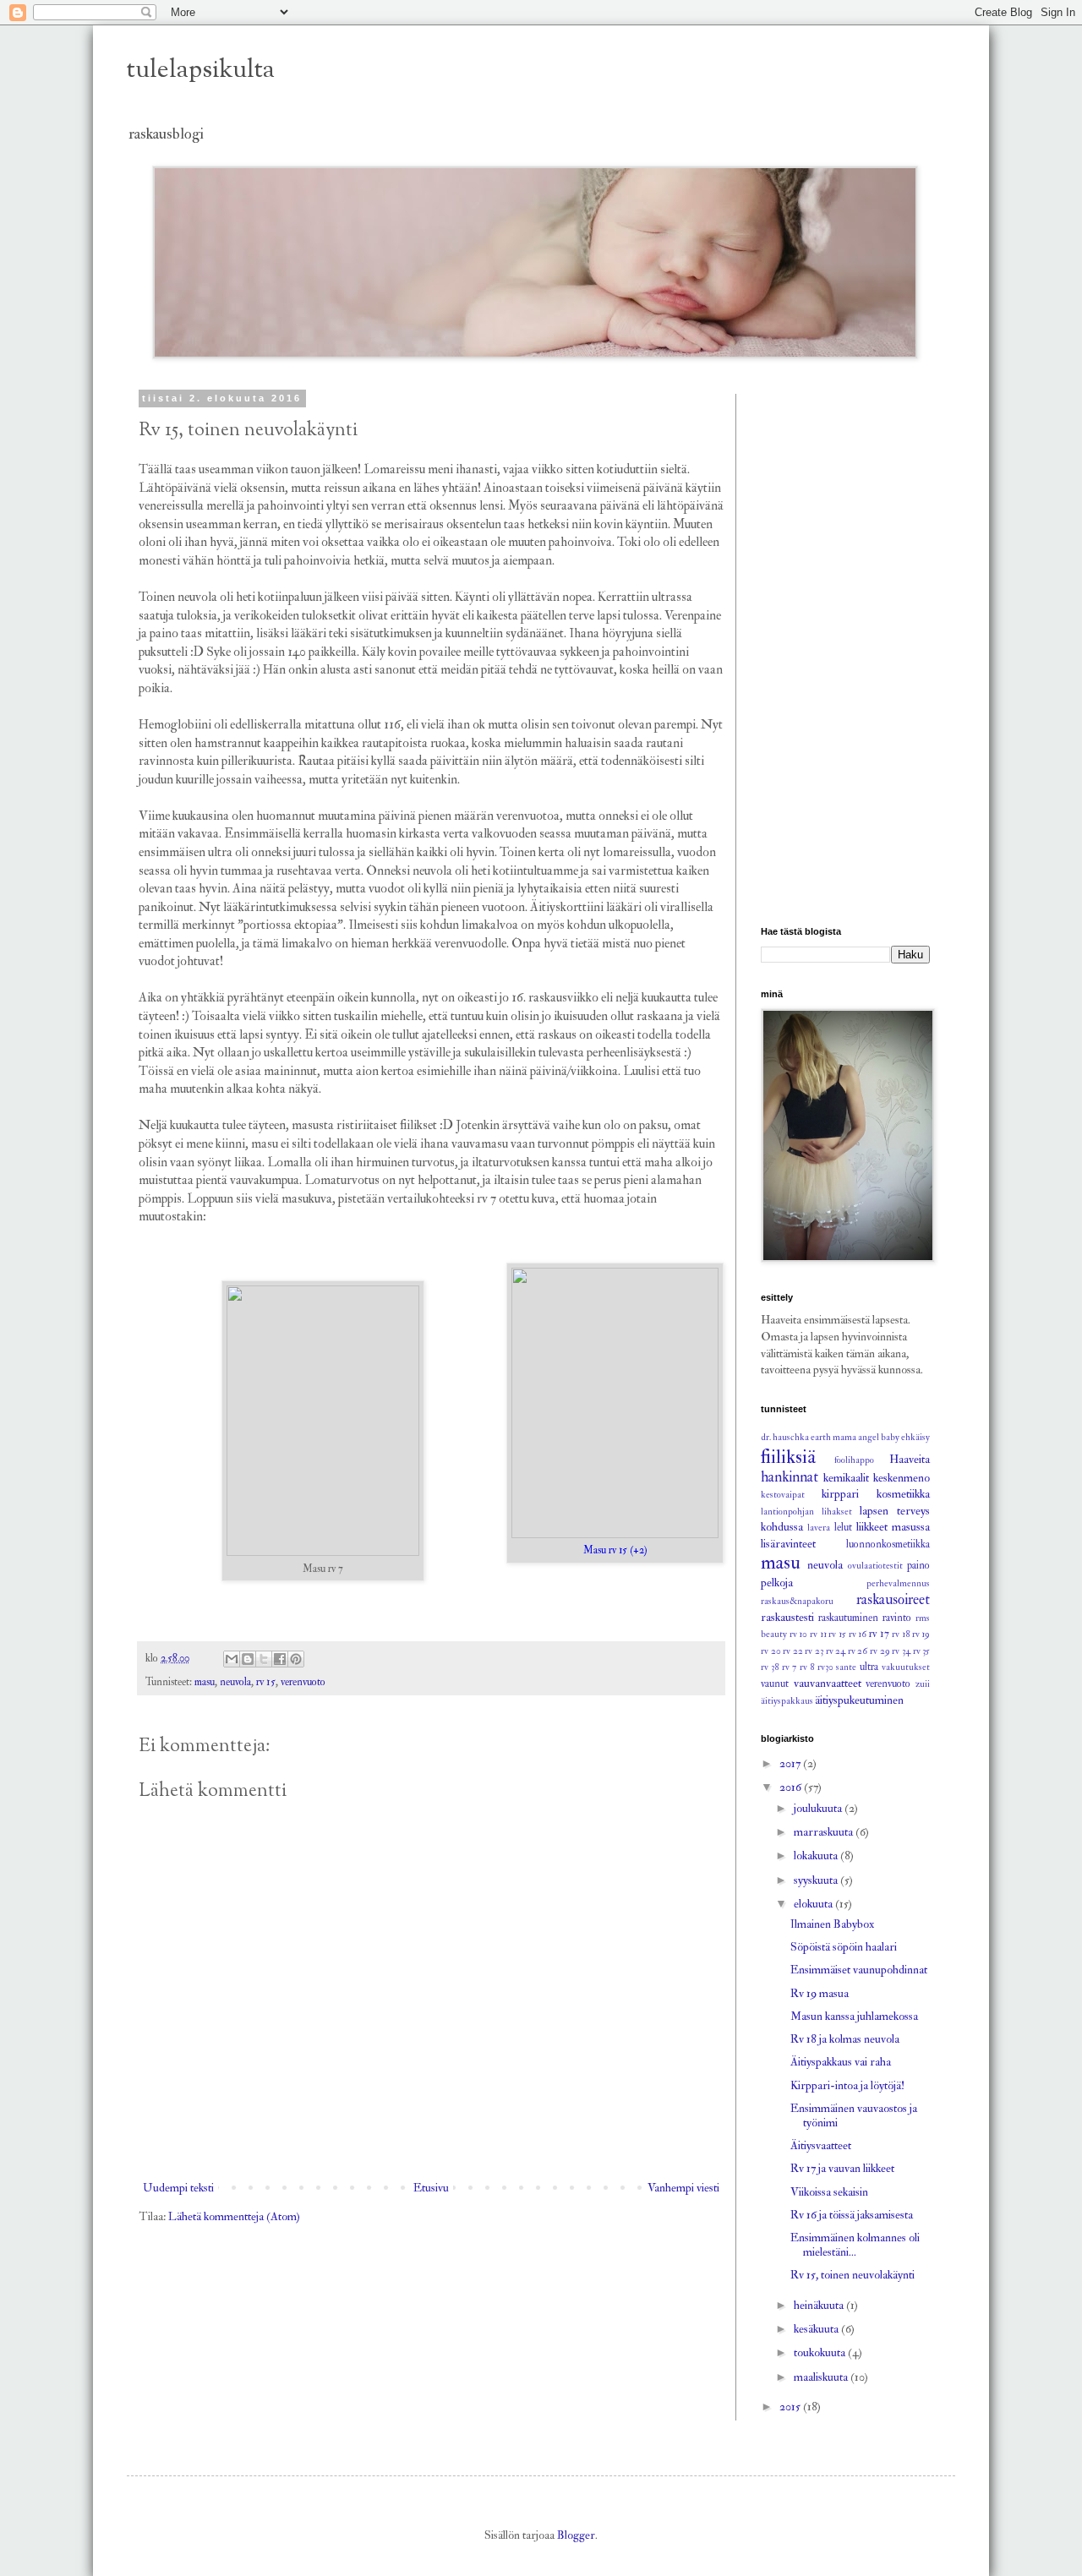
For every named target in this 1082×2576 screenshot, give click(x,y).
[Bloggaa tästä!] (248, 1659)
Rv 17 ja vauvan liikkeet (842, 2168)
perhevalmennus (898, 1583)
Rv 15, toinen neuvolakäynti (852, 2275)
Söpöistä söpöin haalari (844, 1947)
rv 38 (770, 1667)
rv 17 (879, 1634)
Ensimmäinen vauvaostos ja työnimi (854, 2115)
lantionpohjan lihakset (806, 1512)
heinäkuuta (820, 2305)
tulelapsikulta (201, 71)
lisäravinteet (788, 1544)
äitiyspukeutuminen (859, 1700)
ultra (869, 1667)
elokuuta (814, 1904)
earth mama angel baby (855, 1437)
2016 (792, 1787)
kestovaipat (783, 1495)
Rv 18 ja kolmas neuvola (845, 2039)
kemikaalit (846, 1478)
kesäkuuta (817, 2329)
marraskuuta (825, 1832)
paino (918, 1565)
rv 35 (922, 1651)
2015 (791, 2407)
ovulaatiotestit (875, 1566)
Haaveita (910, 1459)
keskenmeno (902, 1478)
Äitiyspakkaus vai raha (841, 2062)
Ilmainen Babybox (832, 1924)
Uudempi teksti (178, 2188)
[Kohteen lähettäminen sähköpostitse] (232, 1659)
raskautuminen (848, 1618)
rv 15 (266, 1682)
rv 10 (799, 1634)
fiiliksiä (788, 1457)
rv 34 (901, 1651)
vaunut (775, 1684)
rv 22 (793, 1651)
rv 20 (771, 1651)
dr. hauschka (785, 1437)
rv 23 (814, 1651)
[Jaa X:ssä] (264, 1659)
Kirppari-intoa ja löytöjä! (847, 2085)
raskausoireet (893, 1599)
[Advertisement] (845, 647)
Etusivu (431, 2188)
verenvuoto (303, 1682)
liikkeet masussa (893, 1527)
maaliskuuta (822, 2377)
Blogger (576, 2535)
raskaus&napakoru (797, 1601)
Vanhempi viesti (683, 2188)
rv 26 (858, 1651)
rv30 (825, 1667)
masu (205, 1682)
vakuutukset (906, 1667)
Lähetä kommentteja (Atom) (234, 2216)
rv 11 (818, 1634)
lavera (819, 1528)
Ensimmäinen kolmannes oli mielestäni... (855, 2245)
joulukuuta (819, 1808)
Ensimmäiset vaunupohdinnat (859, 1970)
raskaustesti (787, 1617)
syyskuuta (817, 1880)
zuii (923, 1684)
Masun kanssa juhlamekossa (854, 2016)
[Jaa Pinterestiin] (296, 1659)
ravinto (897, 1618)
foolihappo (854, 1460)
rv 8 (807, 1667)
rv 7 (789, 1667)
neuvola (235, 1682)
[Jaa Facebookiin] (280, 1659)
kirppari (840, 1494)
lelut (843, 1527)
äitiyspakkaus (787, 1701)
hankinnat (790, 1477)
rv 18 (901, 1634)
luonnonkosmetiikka (888, 1544)
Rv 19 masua (820, 1993)
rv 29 (880, 1651)
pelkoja (777, 1583)
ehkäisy (915, 1437)
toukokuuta (821, 2352)
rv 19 (921, 1634)
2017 (791, 1763)
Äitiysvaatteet (821, 2145)
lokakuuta (817, 1856)
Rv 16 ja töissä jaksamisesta (852, 2215)
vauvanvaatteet (828, 1683)
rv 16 (858, 1634)
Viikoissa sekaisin (829, 2192)
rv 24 (836, 1651)
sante (846, 1667)
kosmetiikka (903, 1494)
